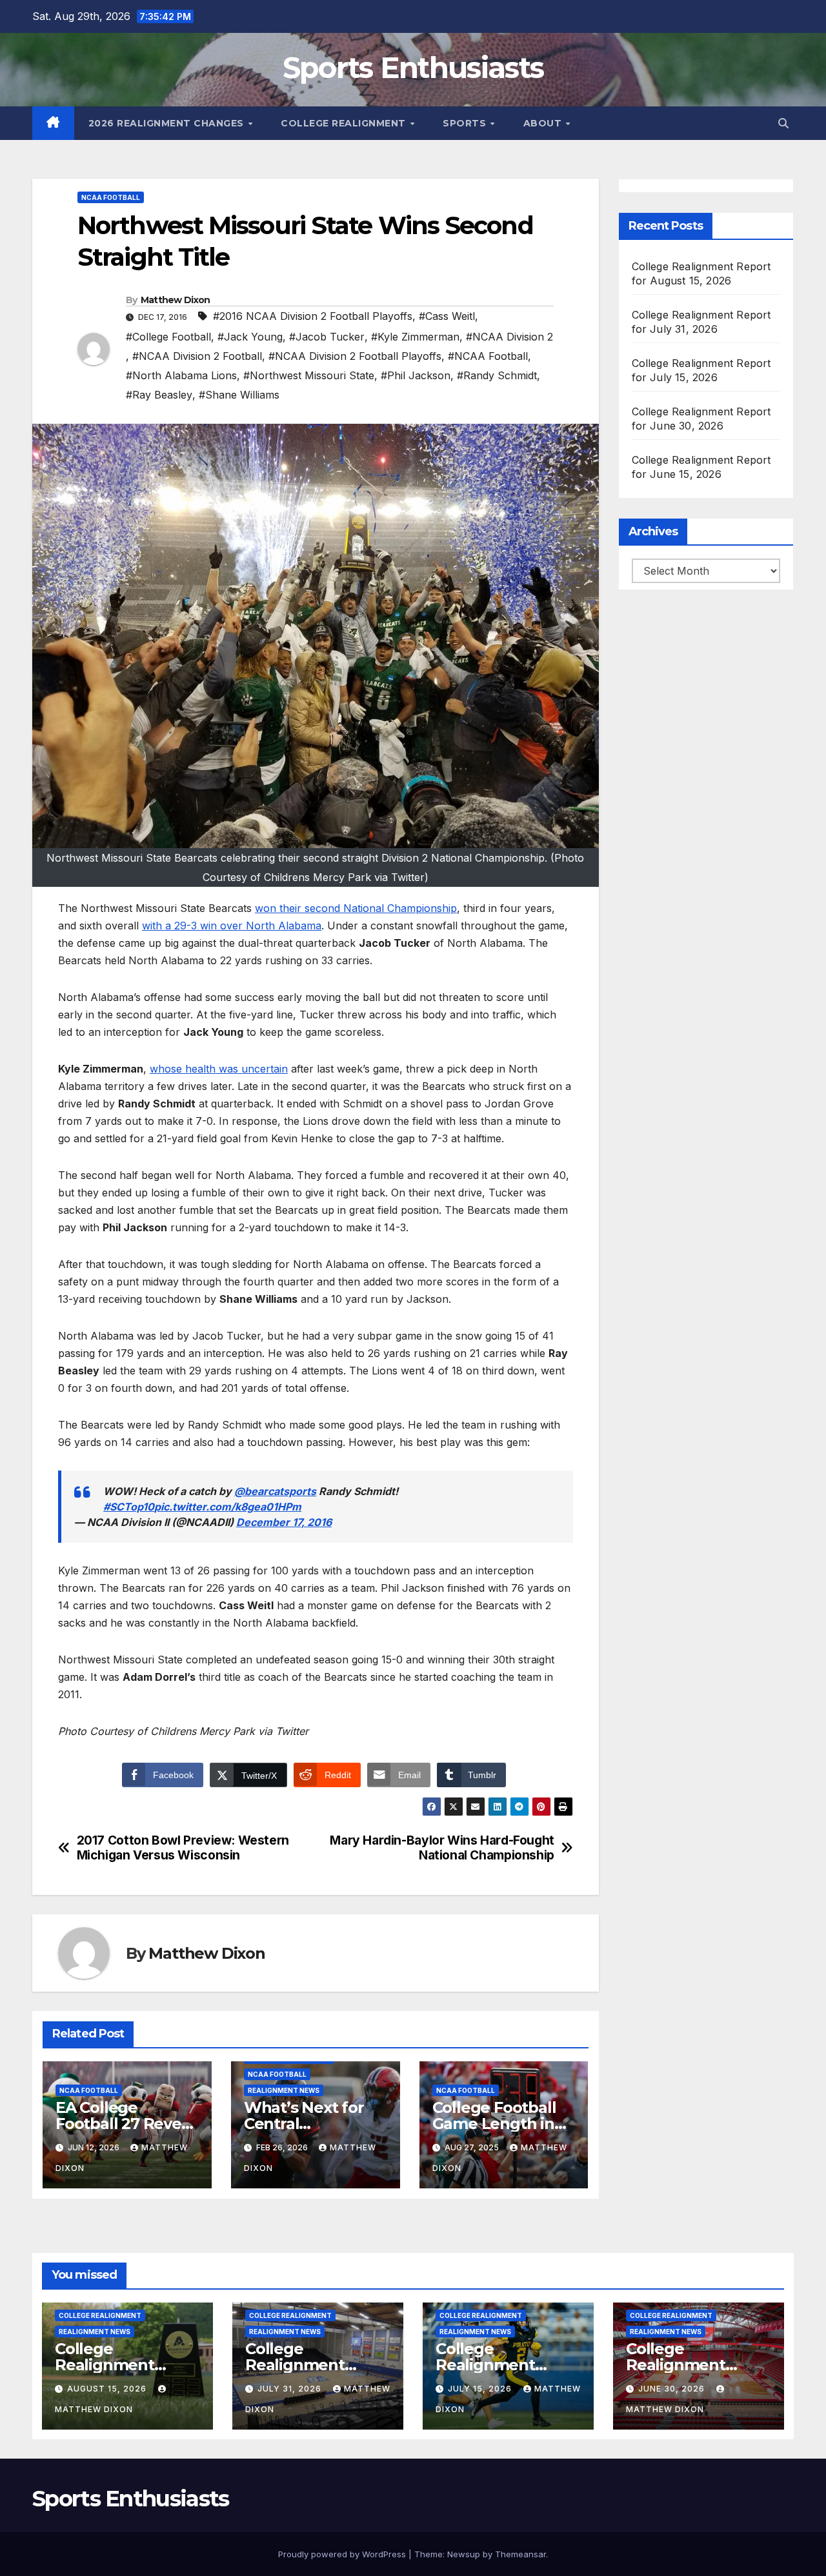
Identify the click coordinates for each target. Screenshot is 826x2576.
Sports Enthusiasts (413, 67)
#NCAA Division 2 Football (197, 356)
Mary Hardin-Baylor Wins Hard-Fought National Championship (442, 1848)
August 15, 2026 (108, 2389)
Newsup (464, 2554)
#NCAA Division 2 (509, 337)
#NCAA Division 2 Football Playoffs (355, 356)
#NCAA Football (488, 356)
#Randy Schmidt (497, 375)
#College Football (168, 337)
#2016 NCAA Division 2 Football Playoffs (313, 316)
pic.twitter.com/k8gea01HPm (228, 1507)
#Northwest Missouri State (309, 375)
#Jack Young (250, 337)
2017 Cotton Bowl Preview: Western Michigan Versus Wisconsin (183, 1848)
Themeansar (520, 2554)
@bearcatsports (275, 1491)
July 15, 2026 (481, 2389)
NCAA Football (111, 197)
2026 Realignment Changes (168, 123)
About (544, 123)
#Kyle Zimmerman (415, 337)
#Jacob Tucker (327, 337)
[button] (783, 123)
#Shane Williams (239, 395)
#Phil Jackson (416, 375)
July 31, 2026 (291, 2389)
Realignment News (284, 2090)
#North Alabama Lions (181, 375)
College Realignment (345, 123)
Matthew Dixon (176, 300)
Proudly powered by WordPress (343, 2554)
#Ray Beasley (159, 395)
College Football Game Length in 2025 (494, 2124)
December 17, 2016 (284, 1522)
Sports (466, 123)
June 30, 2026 (673, 2389)
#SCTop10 (129, 1507)
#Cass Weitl (447, 316)
